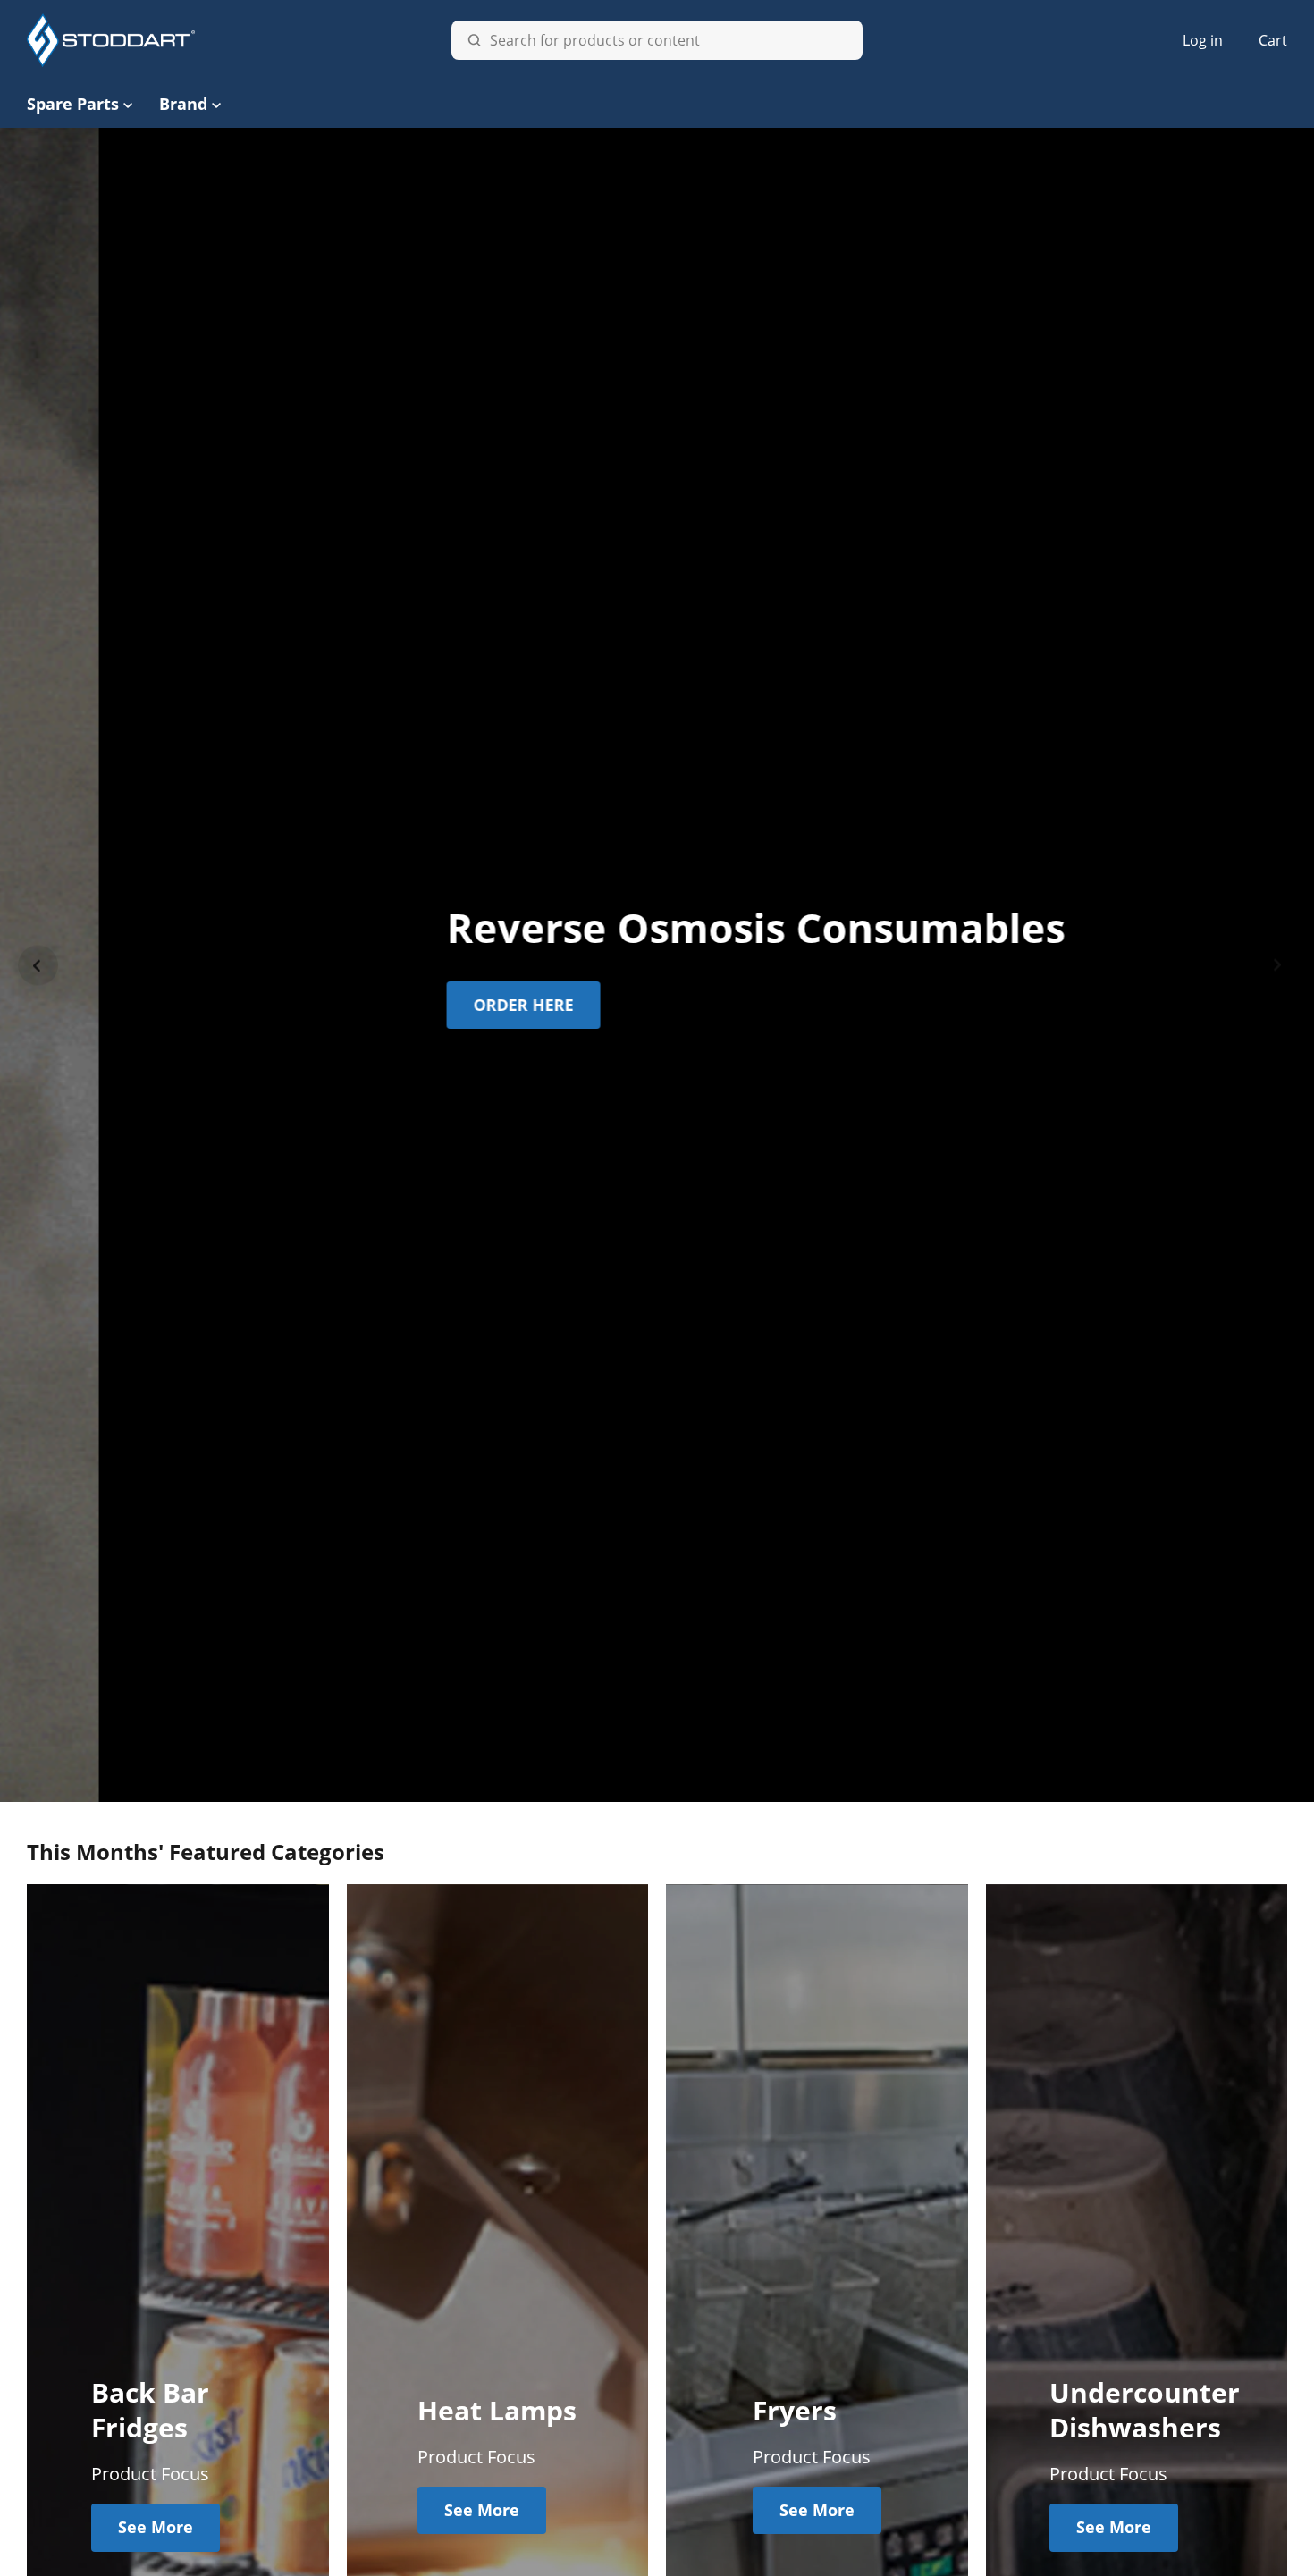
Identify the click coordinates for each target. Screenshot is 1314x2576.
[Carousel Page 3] (667, 1780)
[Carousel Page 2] (647, 1780)
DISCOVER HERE (612, 1005)
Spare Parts (73, 104)
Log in (1203, 40)
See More (156, 2527)
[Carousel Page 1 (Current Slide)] (628, 1780)
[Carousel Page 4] (686, 1780)
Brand (183, 104)
